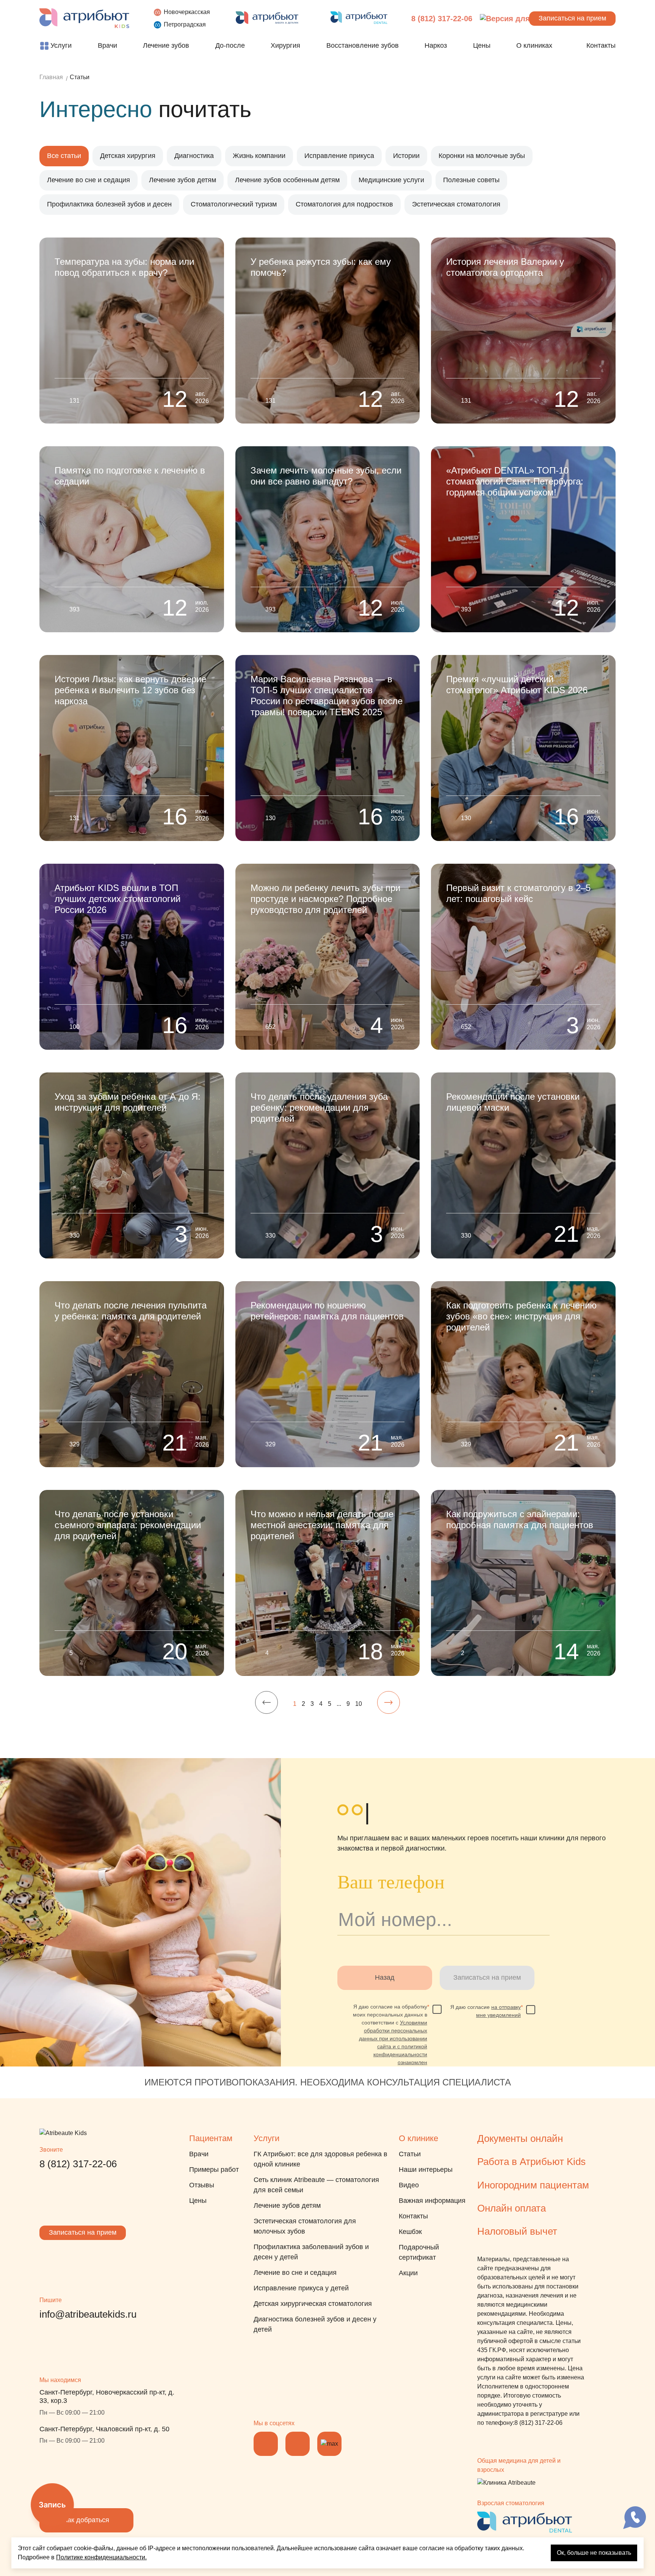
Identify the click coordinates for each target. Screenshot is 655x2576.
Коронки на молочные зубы (482, 156)
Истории (406, 156)
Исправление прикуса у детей (301, 2288)
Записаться (572, 18)
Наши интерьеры (426, 2170)
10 (359, 1704)
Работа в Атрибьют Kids (531, 2162)
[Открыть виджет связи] (635, 2518)
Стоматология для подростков (344, 204)
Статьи (410, 2154)
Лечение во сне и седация (89, 180)
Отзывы (202, 2185)
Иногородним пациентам (533, 2185)
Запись (52, 2505)
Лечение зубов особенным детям (287, 180)
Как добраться (86, 2520)
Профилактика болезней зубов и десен (109, 204)
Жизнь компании (259, 156)
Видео (409, 2185)
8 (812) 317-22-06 (442, 19)
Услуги (266, 2138)
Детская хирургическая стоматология (313, 2304)
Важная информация (432, 2201)
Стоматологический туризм (234, 204)
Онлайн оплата (512, 2208)
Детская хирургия (128, 156)
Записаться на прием (83, 2232)
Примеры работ (214, 2170)
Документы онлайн (520, 2138)
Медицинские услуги (391, 180)
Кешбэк (410, 2232)
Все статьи (64, 156)
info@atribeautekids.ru (88, 2314)
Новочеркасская (187, 12)
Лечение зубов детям (183, 180)
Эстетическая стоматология (456, 204)
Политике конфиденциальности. (101, 2557)
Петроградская (185, 24)
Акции (408, 2273)
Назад (385, 1977)
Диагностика (194, 156)
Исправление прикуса (339, 156)
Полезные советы (471, 180)
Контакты (413, 2216)
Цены (198, 2201)
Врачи (199, 2154)
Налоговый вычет (517, 2231)
